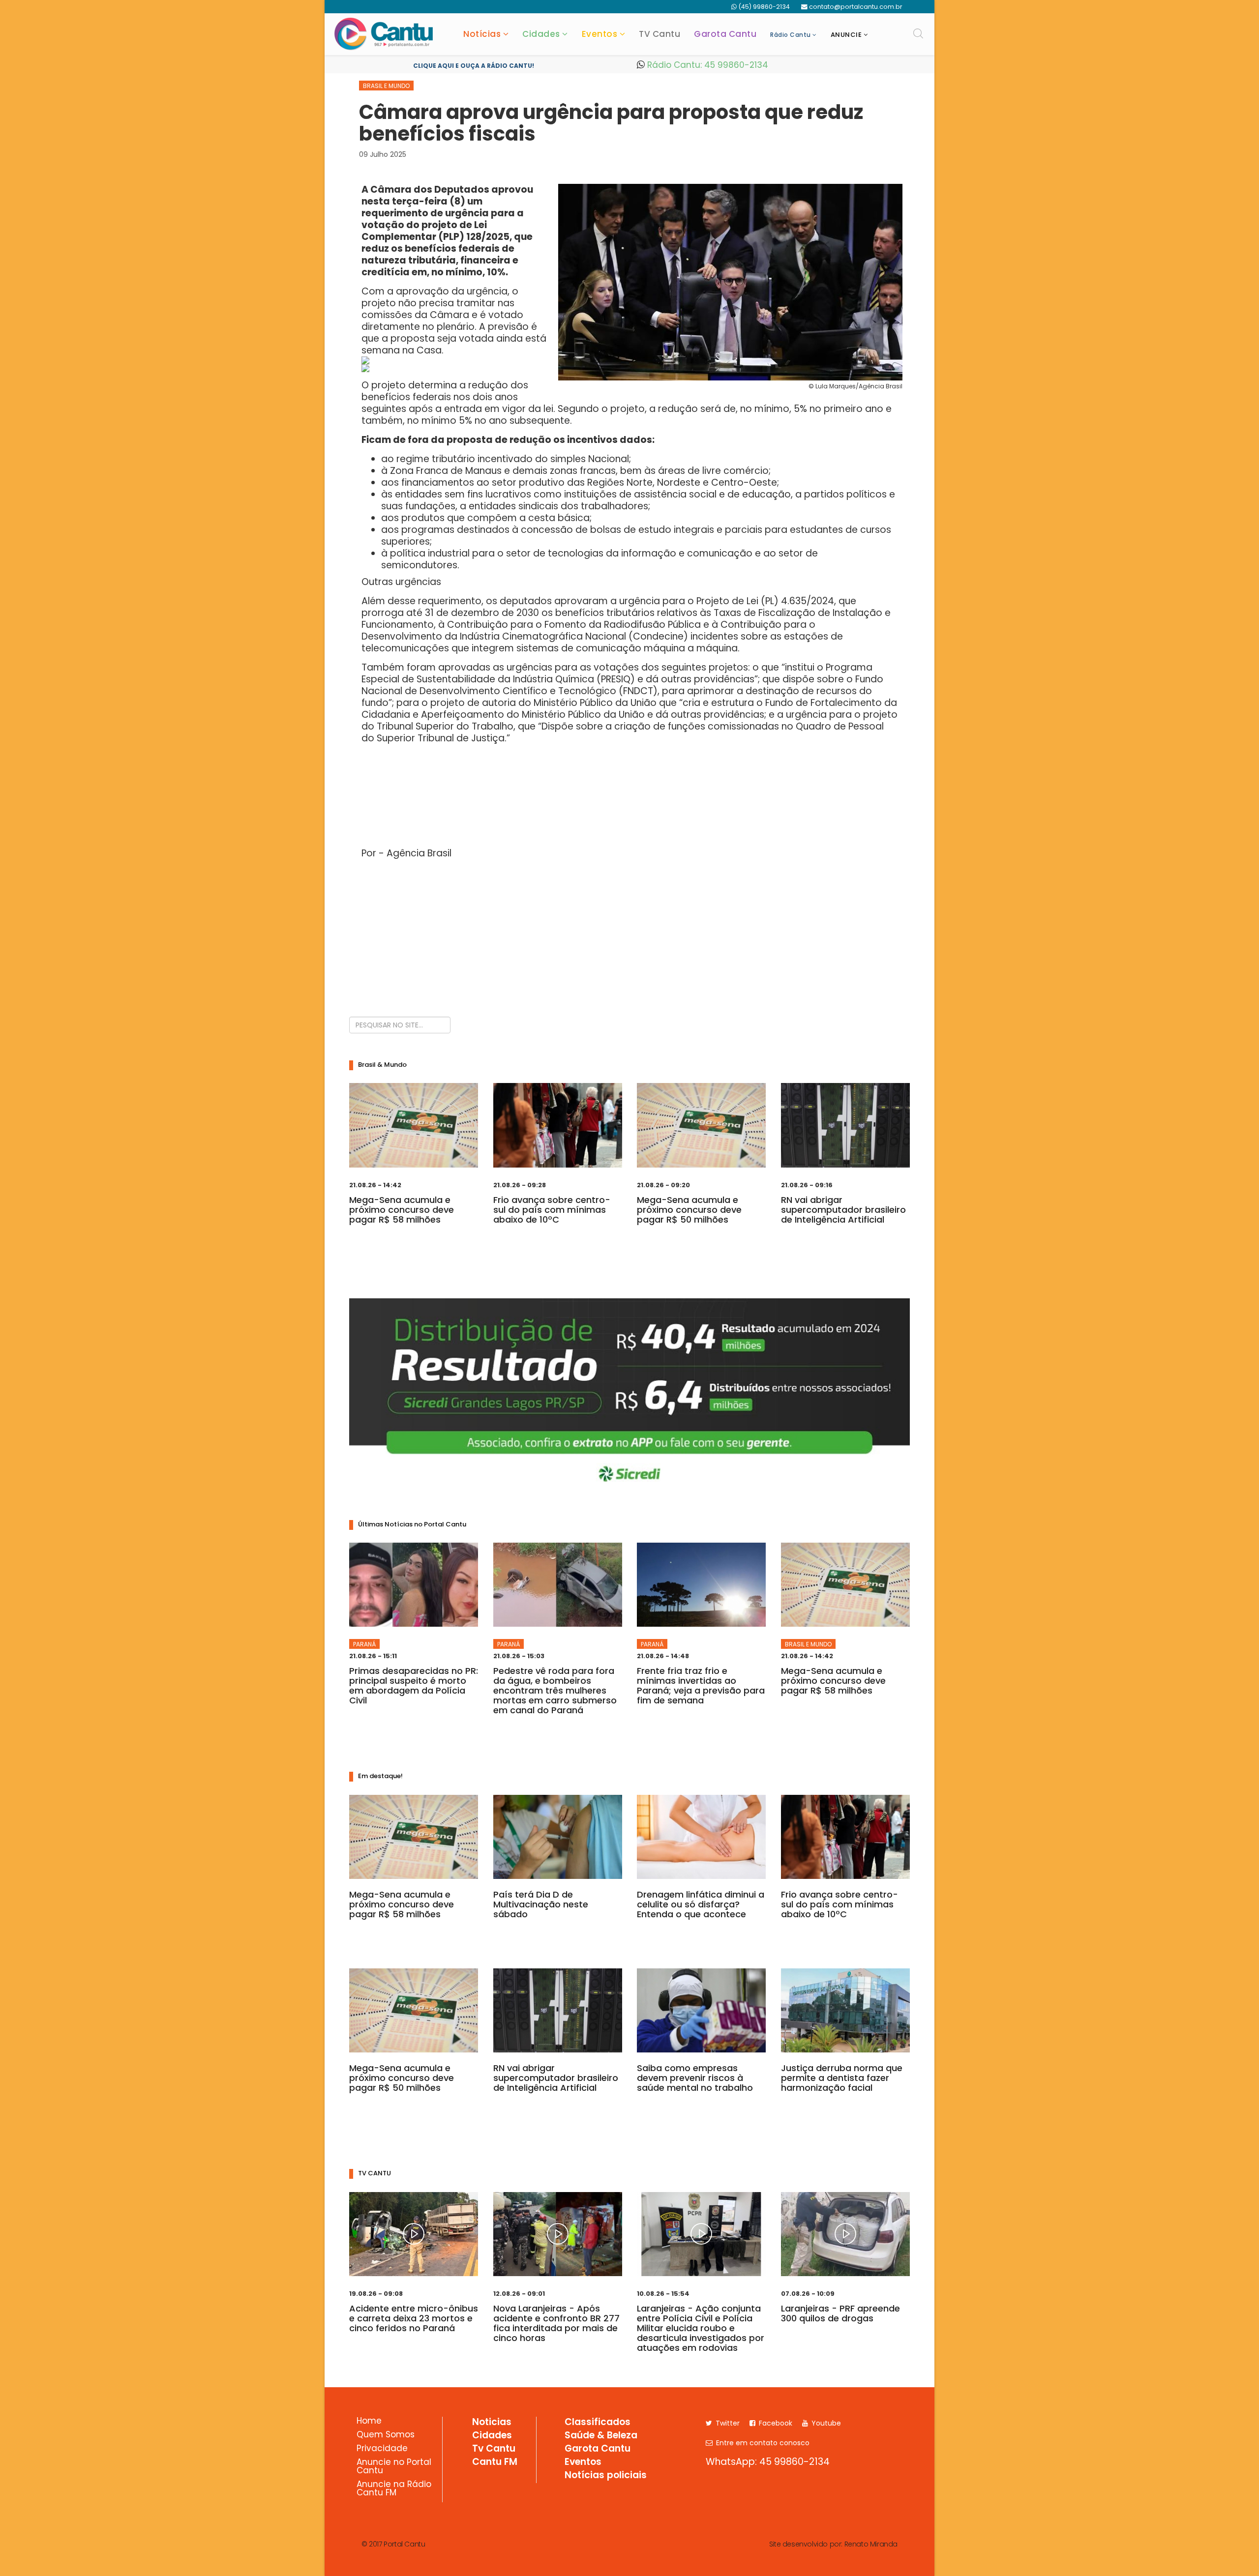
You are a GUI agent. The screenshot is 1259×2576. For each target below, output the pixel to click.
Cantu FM (495, 2462)
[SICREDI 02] (629, 1396)
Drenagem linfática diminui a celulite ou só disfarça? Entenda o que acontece (701, 1904)
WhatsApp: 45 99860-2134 (768, 2462)
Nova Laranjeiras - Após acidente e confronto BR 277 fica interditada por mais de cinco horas (556, 2323)
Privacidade (382, 2449)
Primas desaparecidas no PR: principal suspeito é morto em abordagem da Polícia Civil (414, 1685)
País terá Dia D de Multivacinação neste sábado (541, 1904)
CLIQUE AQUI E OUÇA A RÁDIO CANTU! (474, 66)
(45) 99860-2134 (764, 7)
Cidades (541, 34)
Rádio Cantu (791, 35)
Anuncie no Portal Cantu (394, 2467)
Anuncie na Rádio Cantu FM (394, 2489)
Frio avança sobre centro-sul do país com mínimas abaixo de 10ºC (552, 1210)
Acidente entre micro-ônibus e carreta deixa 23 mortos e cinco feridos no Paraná (414, 2318)
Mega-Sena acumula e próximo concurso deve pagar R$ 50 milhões (689, 1210)
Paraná (364, 1644)
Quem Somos (386, 2435)
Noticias (492, 2423)
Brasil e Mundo (386, 86)
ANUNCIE (846, 35)
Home (369, 2422)
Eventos (600, 34)
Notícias (482, 34)
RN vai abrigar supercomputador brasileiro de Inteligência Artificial (843, 1210)
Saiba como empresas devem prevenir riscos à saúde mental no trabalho (695, 2078)
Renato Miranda (871, 2544)
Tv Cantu (494, 2449)
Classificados (598, 2423)
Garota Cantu (725, 34)
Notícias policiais (606, 2476)
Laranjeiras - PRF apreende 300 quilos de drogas (840, 2313)
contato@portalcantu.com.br (856, 7)
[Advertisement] (629, 936)
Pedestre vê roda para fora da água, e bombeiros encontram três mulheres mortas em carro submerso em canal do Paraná (555, 1690)
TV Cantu (659, 34)
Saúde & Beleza (601, 2436)
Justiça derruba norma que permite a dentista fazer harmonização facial (842, 2078)
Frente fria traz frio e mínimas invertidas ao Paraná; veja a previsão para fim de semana (701, 1685)
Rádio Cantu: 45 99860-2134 (706, 65)
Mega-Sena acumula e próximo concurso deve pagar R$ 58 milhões (402, 1210)
